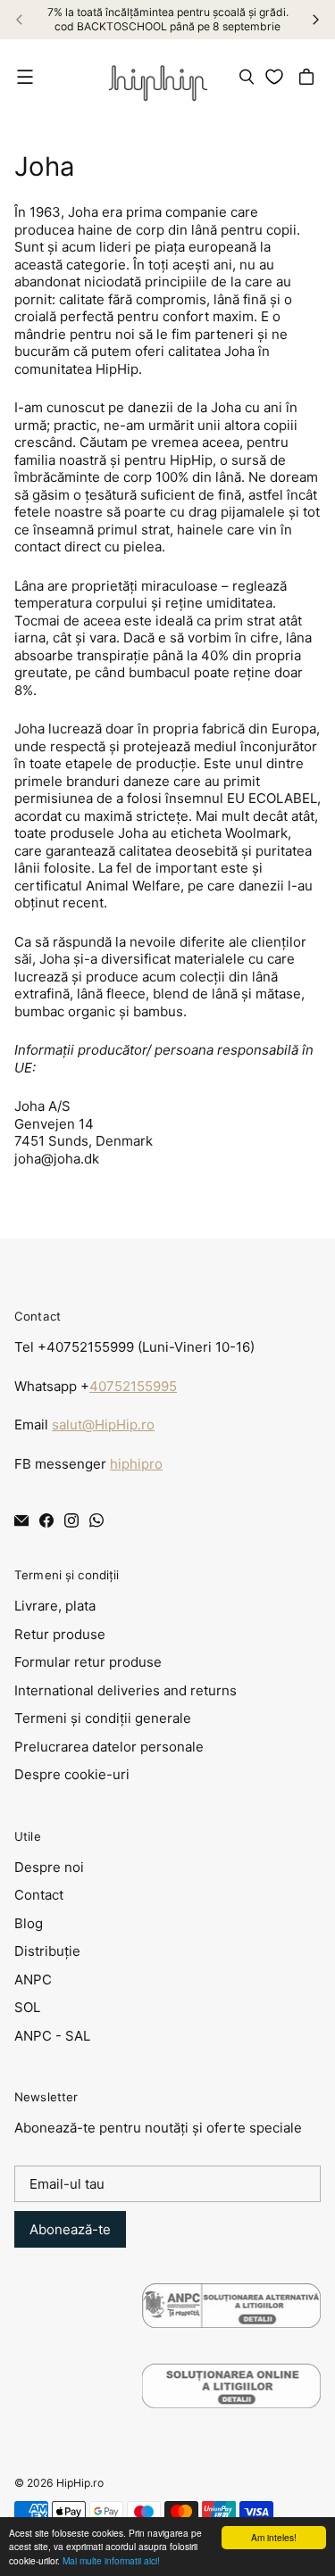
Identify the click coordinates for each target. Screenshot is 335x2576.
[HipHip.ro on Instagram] (71, 1520)
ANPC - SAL (52, 2036)
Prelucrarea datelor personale (109, 1747)
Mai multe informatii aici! (111, 2560)
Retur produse (60, 1634)
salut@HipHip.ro (103, 1425)
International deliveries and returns (126, 1690)
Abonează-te (70, 2229)
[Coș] (309, 77)
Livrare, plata (55, 1606)
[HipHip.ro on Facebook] (46, 1520)
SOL (27, 2007)
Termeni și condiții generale (103, 1718)
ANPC (33, 1980)
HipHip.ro (80, 2483)
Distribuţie (47, 1951)
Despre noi (49, 1867)
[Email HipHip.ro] (21, 1520)
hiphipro (136, 1464)
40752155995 (133, 1386)
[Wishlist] (277, 77)
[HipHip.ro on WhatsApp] (96, 1520)
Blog (29, 1923)
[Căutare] (247, 77)
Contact (39, 1895)
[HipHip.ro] (158, 77)
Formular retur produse (88, 1662)
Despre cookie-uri (72, 1774)
